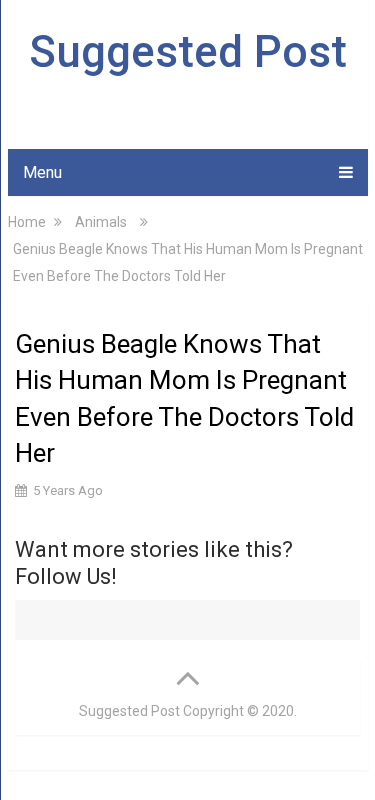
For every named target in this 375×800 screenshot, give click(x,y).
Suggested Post (188, 52)
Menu (42, 172)
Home (27, 222)
